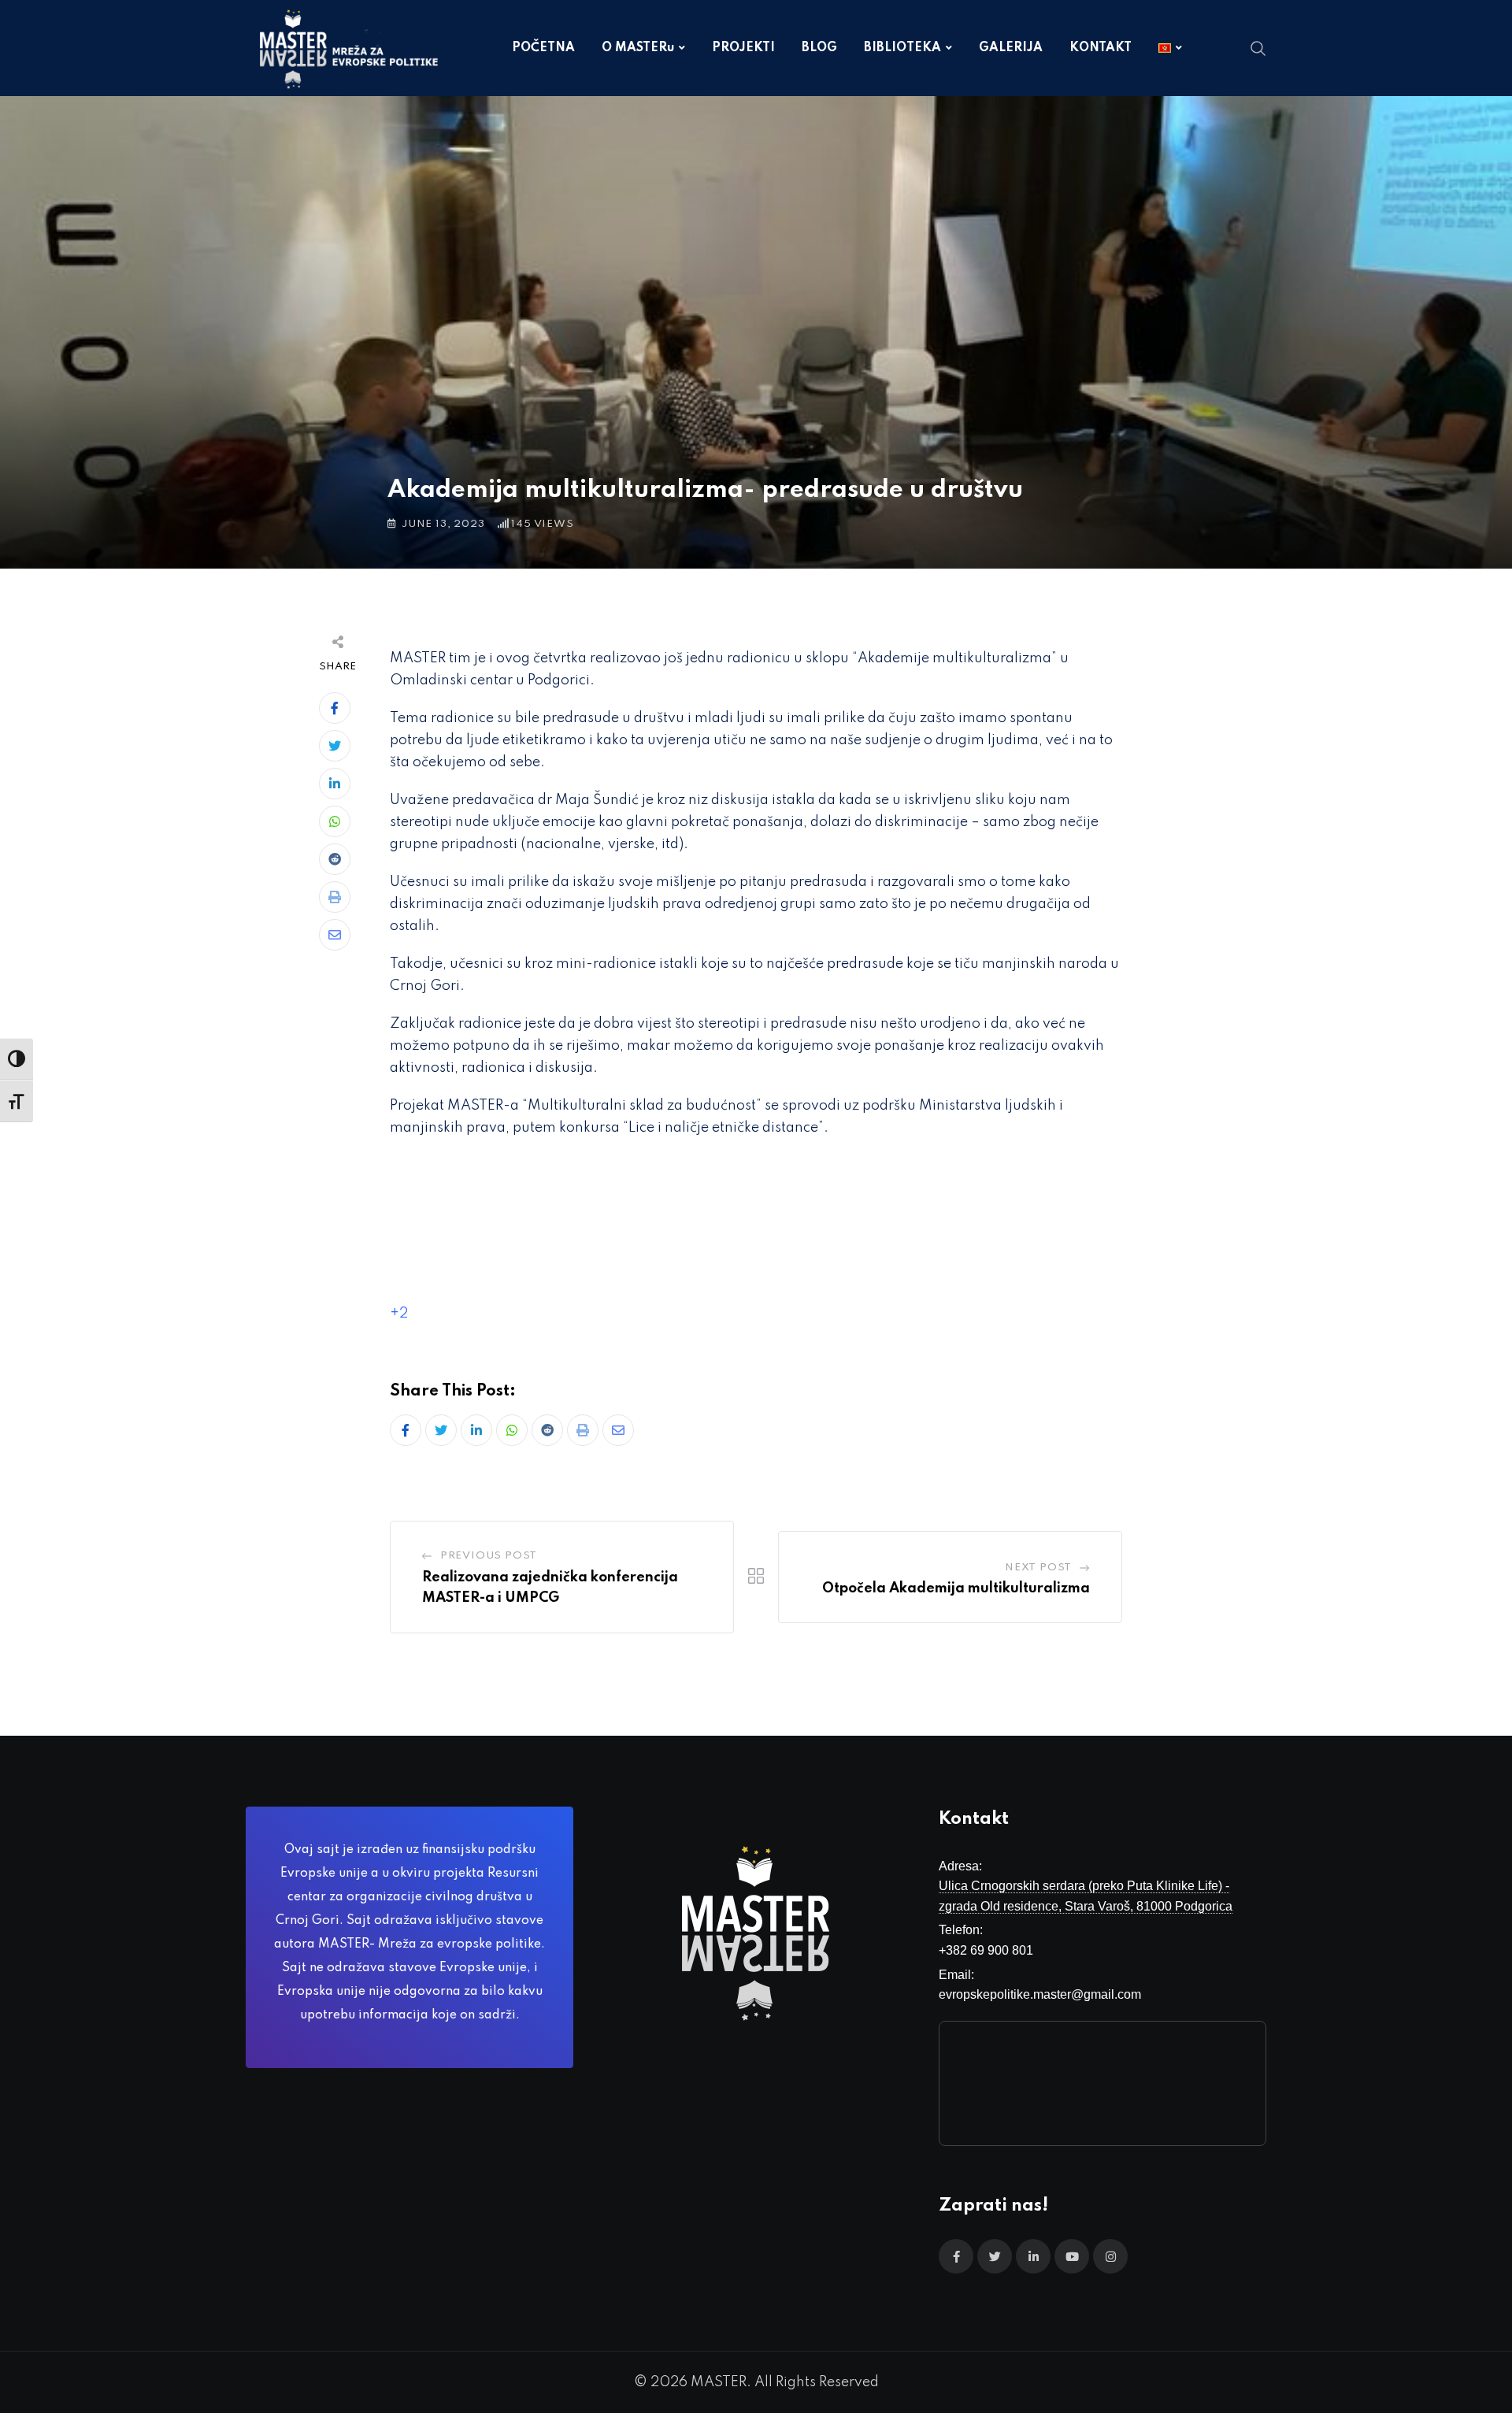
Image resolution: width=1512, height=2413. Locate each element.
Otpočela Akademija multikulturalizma (956, 1588)
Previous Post (489, 1556)
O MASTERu (638, 48)
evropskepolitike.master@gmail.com (1040, 1994)
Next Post (1038, 1568)
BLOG (819, 48)
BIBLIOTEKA (902, 48)
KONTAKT (1101, 48)
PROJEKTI (743, 48)
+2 (399, 1314)
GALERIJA (1011, 48)
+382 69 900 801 (986, 1950)
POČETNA (543, 48)
